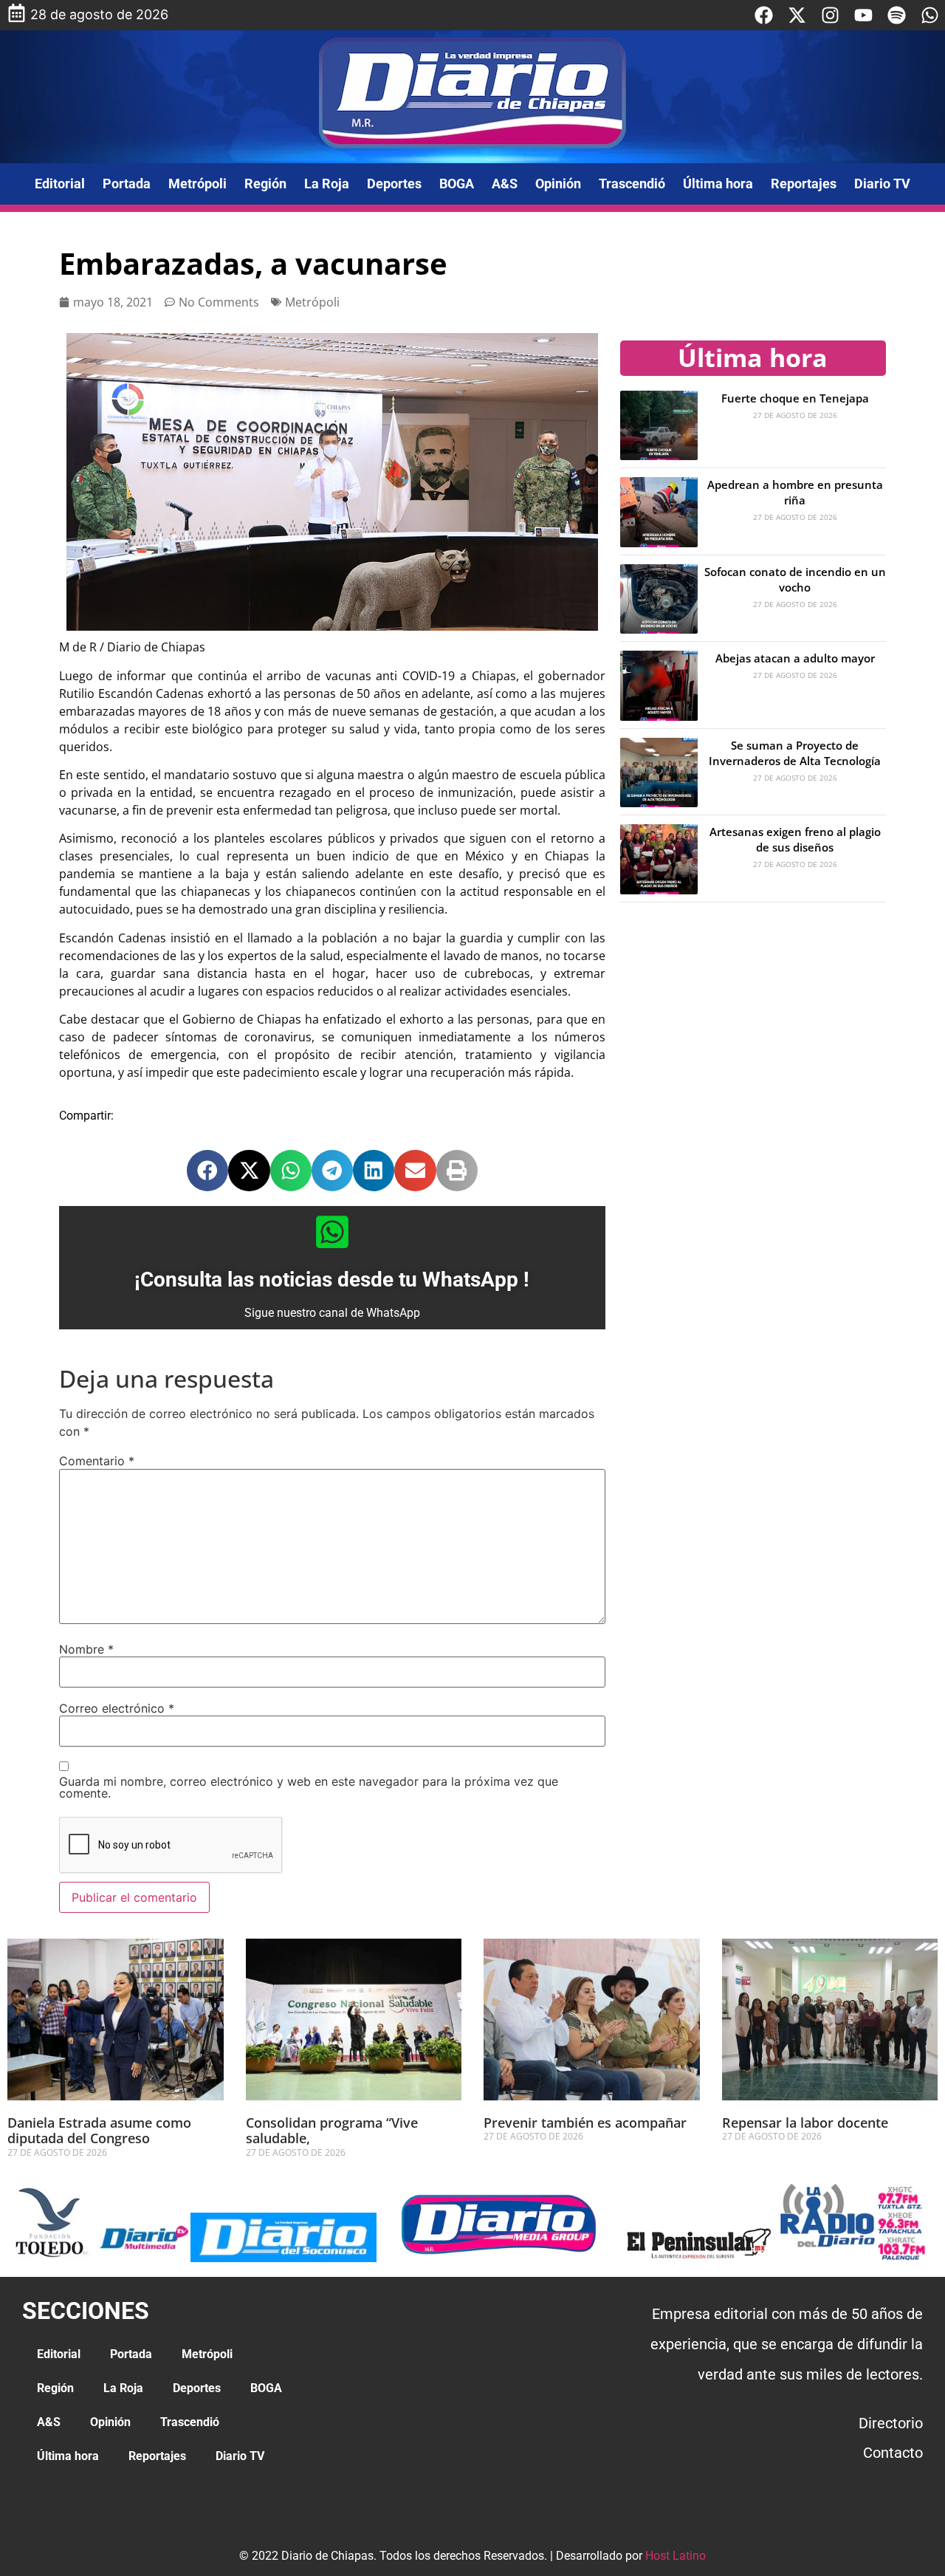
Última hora (718, 184)
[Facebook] (764, 15)
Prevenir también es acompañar (585, 2123)
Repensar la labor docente (805, 2123)
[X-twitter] (797, 15)
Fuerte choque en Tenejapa (795, 398)
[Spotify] (897, 15)
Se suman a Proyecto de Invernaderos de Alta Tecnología (795, 753)
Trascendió (632, 184)
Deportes (394, 184)
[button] (207, 1171)
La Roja (327, 184)
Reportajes (804, 184)
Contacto (893, 2453)
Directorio (891, 2423)
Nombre (86, 1649)
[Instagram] (830, 15)
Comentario (97, 1461)
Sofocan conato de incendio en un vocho (795, 579)
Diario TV (882, 184)
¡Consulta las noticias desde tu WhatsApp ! (332, 1280)
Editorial (60, 184)
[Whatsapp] (930, 15)
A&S (505, 184)
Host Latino (676, 2556)
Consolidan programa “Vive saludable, (332, 2131)
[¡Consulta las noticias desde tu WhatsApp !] (332, 1232)
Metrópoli (197, 184)
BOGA (457, 184)
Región (265, 184)
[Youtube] (863, 15)
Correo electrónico (117, 1708)
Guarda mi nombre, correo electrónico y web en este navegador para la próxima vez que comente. (309, 1787)
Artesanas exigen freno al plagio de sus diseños (795, 839)
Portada (127, 184)
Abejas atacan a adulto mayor (795, 658)
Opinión (558, 184)
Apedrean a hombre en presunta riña (795, 492)
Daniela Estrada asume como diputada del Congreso (99, 2131)
